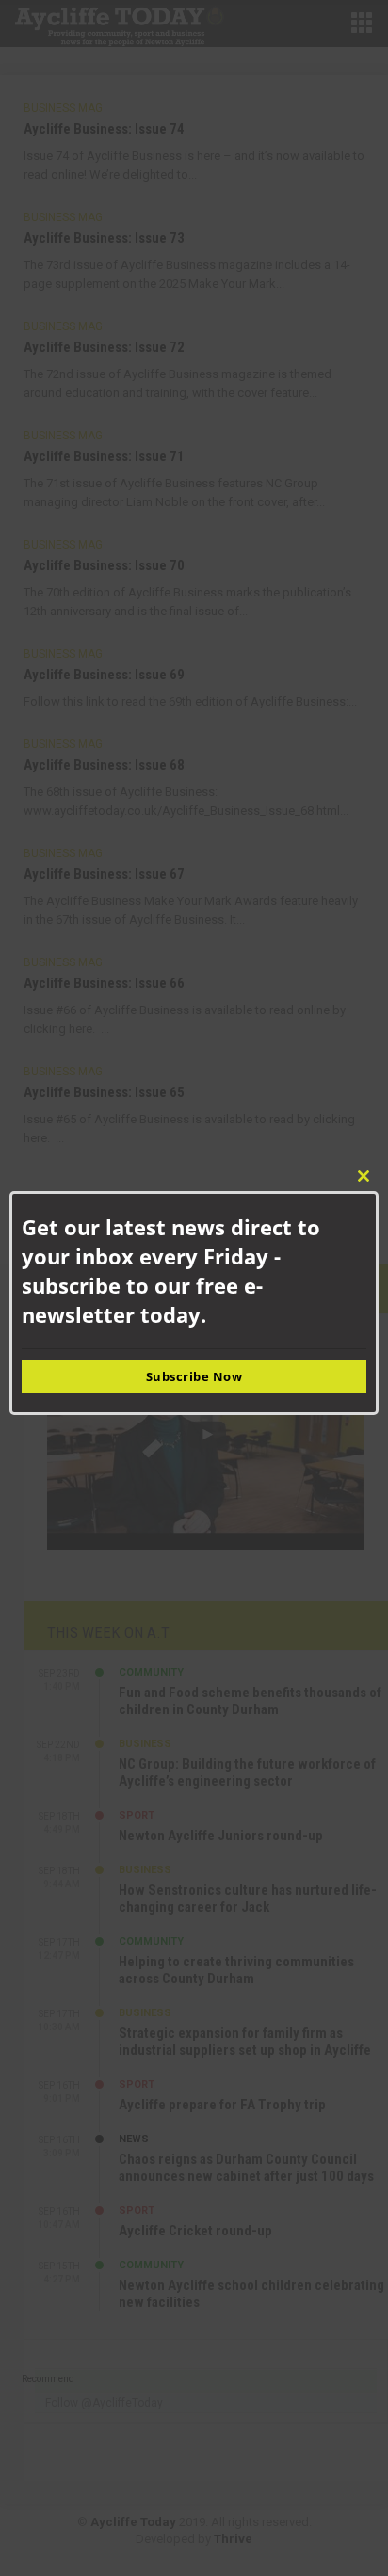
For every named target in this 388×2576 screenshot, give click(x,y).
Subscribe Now (194, 1376)
